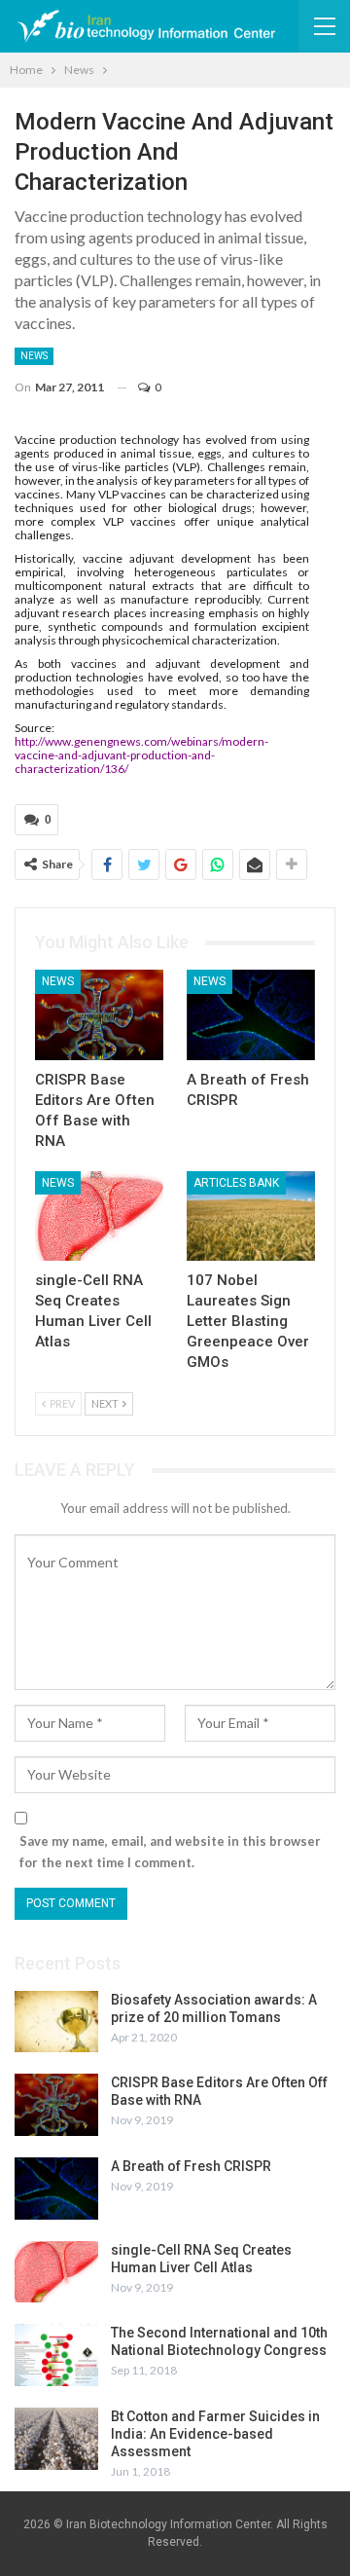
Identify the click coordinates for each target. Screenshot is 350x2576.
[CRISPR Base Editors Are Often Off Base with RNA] (99, 1014)
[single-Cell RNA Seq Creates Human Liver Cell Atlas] (99, 1216)
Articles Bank (236, 1183)
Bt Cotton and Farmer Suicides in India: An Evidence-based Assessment (215, 2434)
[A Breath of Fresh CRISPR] (251, 1014)
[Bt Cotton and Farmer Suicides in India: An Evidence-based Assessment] (56, 2439)
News (34, 356)
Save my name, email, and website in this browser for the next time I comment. (170, 1852)
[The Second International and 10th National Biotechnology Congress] (56, 2355)
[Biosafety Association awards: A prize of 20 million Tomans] (56, 2022)
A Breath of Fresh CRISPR (191, 2166)
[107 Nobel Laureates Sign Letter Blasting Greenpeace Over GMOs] (251, 1216)
